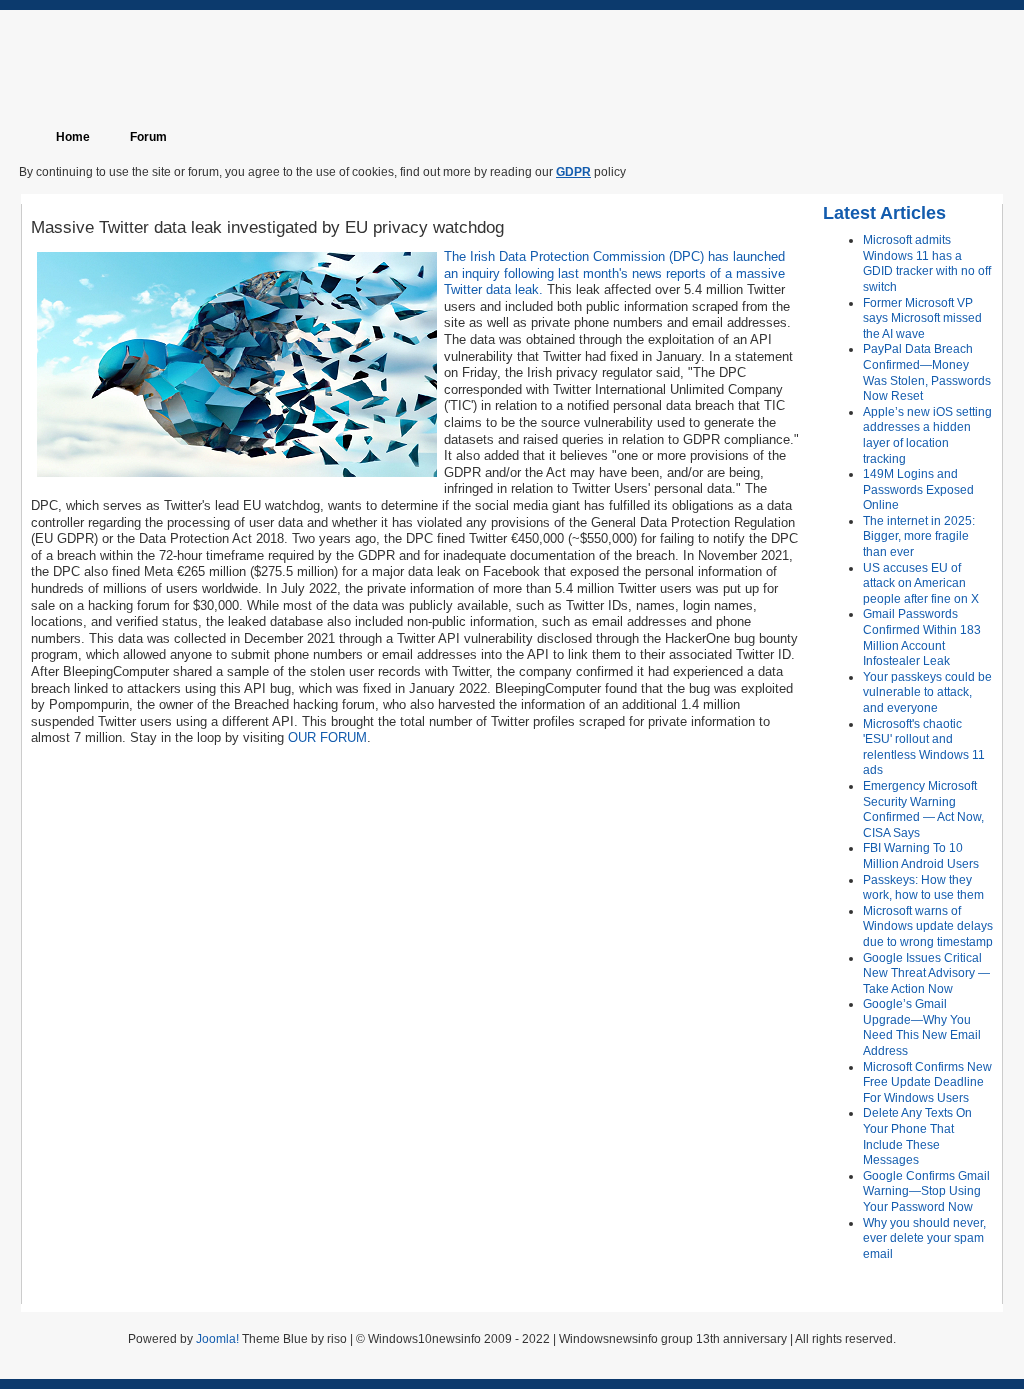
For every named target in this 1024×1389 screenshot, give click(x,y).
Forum (148, 137)
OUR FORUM (327, 737)
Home (73, 137)
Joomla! (217, 1339)
